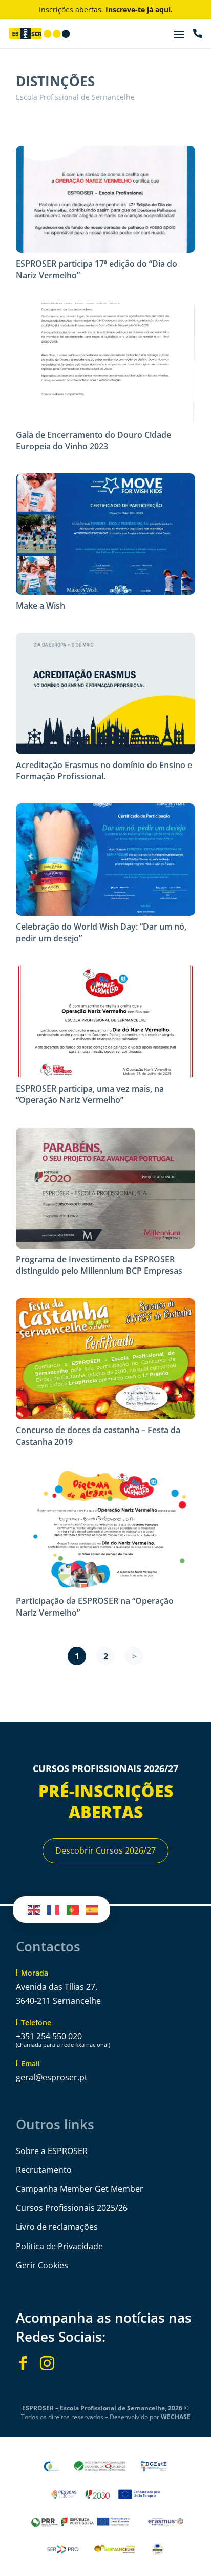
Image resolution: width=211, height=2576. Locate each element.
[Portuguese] (73, 1909)
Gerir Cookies (42, 2265)
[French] (54, 1909)
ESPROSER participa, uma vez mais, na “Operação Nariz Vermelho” (90, 1094)
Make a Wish (40, 606)
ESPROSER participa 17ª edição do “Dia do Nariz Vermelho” (97, 269)
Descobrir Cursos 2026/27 (105, 1850)
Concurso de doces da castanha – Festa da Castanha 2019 (98, 1436)
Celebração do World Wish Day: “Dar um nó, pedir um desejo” (101, 932)
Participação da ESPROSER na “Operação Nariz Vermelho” (95, 1606)
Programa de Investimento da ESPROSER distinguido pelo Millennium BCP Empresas (99, 1265)
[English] (34, 1909)
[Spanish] (93, 1909)
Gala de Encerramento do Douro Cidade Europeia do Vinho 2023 (93, 440)
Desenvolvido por (150, 2417)
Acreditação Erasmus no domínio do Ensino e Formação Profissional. (104, 771)
